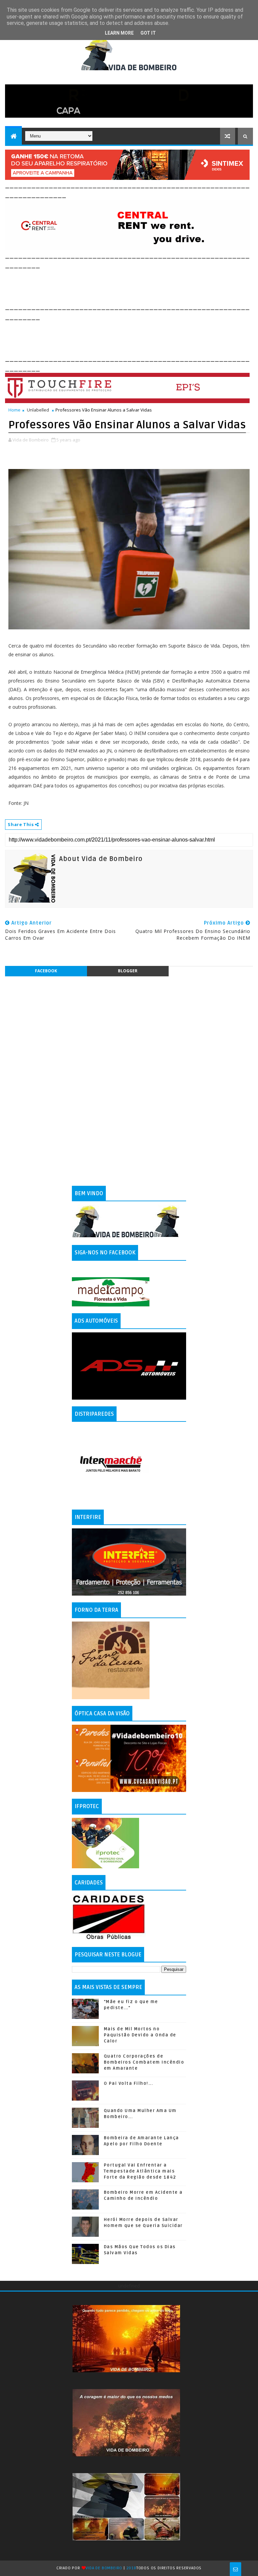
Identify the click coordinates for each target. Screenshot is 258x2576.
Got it (148, 33)
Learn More (119, 33)
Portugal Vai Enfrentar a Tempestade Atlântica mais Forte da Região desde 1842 (140, 2171)
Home (14, 410)
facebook (46, 971)
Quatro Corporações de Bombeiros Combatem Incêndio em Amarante (144, 2062)
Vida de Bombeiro (104, 2568)
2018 (131, 2568)
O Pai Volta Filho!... (128, 2083)
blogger (128, 971)
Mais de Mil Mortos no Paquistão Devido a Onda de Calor (140, 2035)
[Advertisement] (127, 285)
